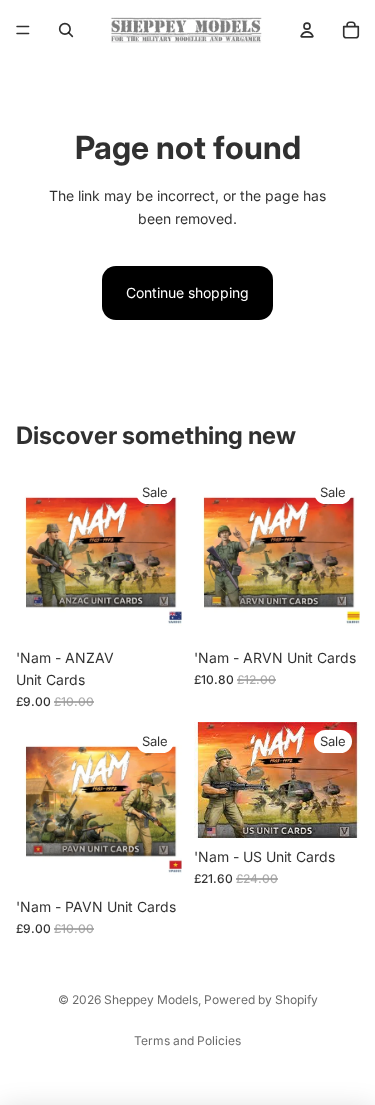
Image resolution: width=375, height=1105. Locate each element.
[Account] (307, 30)
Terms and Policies (187, 1040)
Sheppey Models (151, 999)
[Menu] (23, 30)
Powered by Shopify (261, 999)
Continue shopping (187, 292)
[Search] (66, 30)
